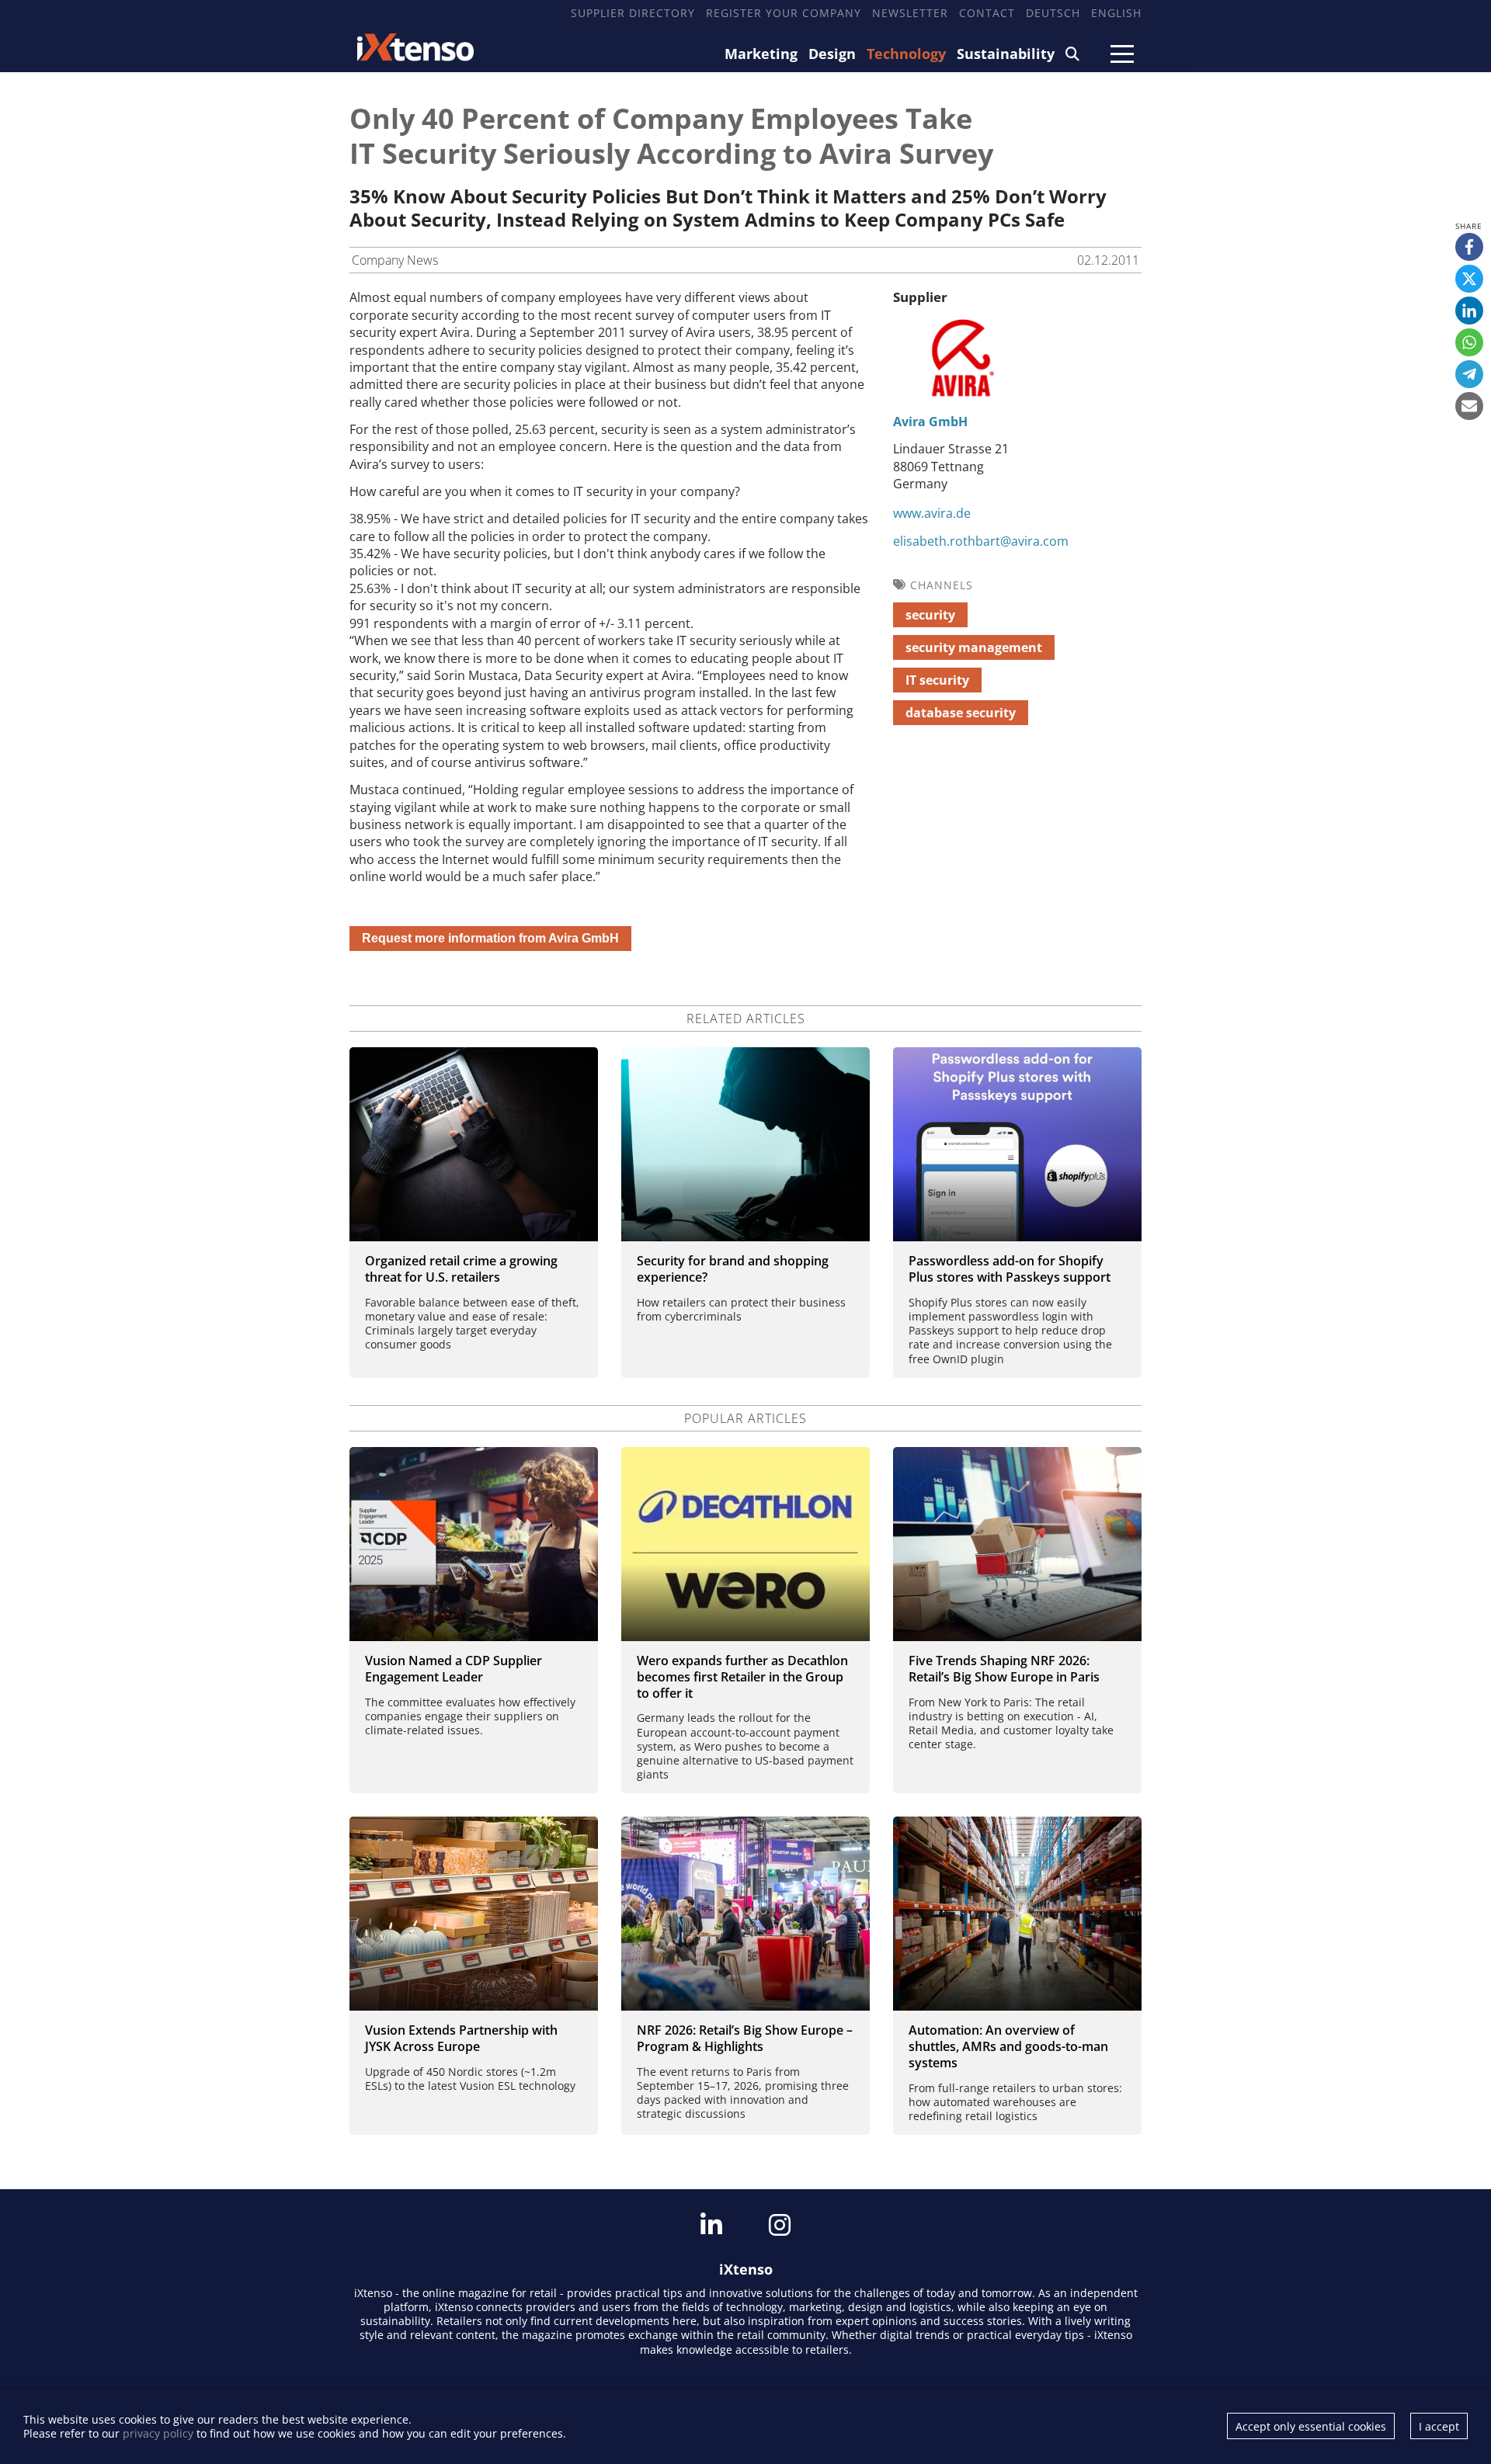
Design (832, 54)
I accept (1439, 2426)
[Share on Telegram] (1469, 374)
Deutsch (1053, 13)
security (930, 615)
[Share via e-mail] (1469, 406)
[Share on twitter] (1469, 279)
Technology (906, 54)
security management (974, 647)
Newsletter (910, 13)
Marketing (761, 54)
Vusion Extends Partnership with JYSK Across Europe (461, 2038)
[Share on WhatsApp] (1469, 342)
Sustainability (1006, 54)
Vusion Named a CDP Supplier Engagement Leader (454, 1669)
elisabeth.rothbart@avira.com (981, 541)
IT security (937, 680)
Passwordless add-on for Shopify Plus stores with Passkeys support (1010, 1269)
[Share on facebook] (1469, 247)
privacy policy (158, 2433)
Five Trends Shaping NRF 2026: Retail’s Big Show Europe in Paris (1004, 1669)
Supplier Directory (633, 13)
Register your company (784, 13)
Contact (987, 13)
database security (961, 713)
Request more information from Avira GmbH (490, 938)
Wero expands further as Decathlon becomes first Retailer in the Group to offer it (742, 1677)
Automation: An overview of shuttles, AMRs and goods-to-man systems (1008, 2046)
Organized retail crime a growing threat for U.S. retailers (461, 1269)
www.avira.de (932, 513)
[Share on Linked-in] (1469, 311)
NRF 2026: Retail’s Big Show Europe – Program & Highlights (745, 2038)
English (1116, 13)
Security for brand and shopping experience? (733, 1269)
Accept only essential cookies (1311, 2426)
